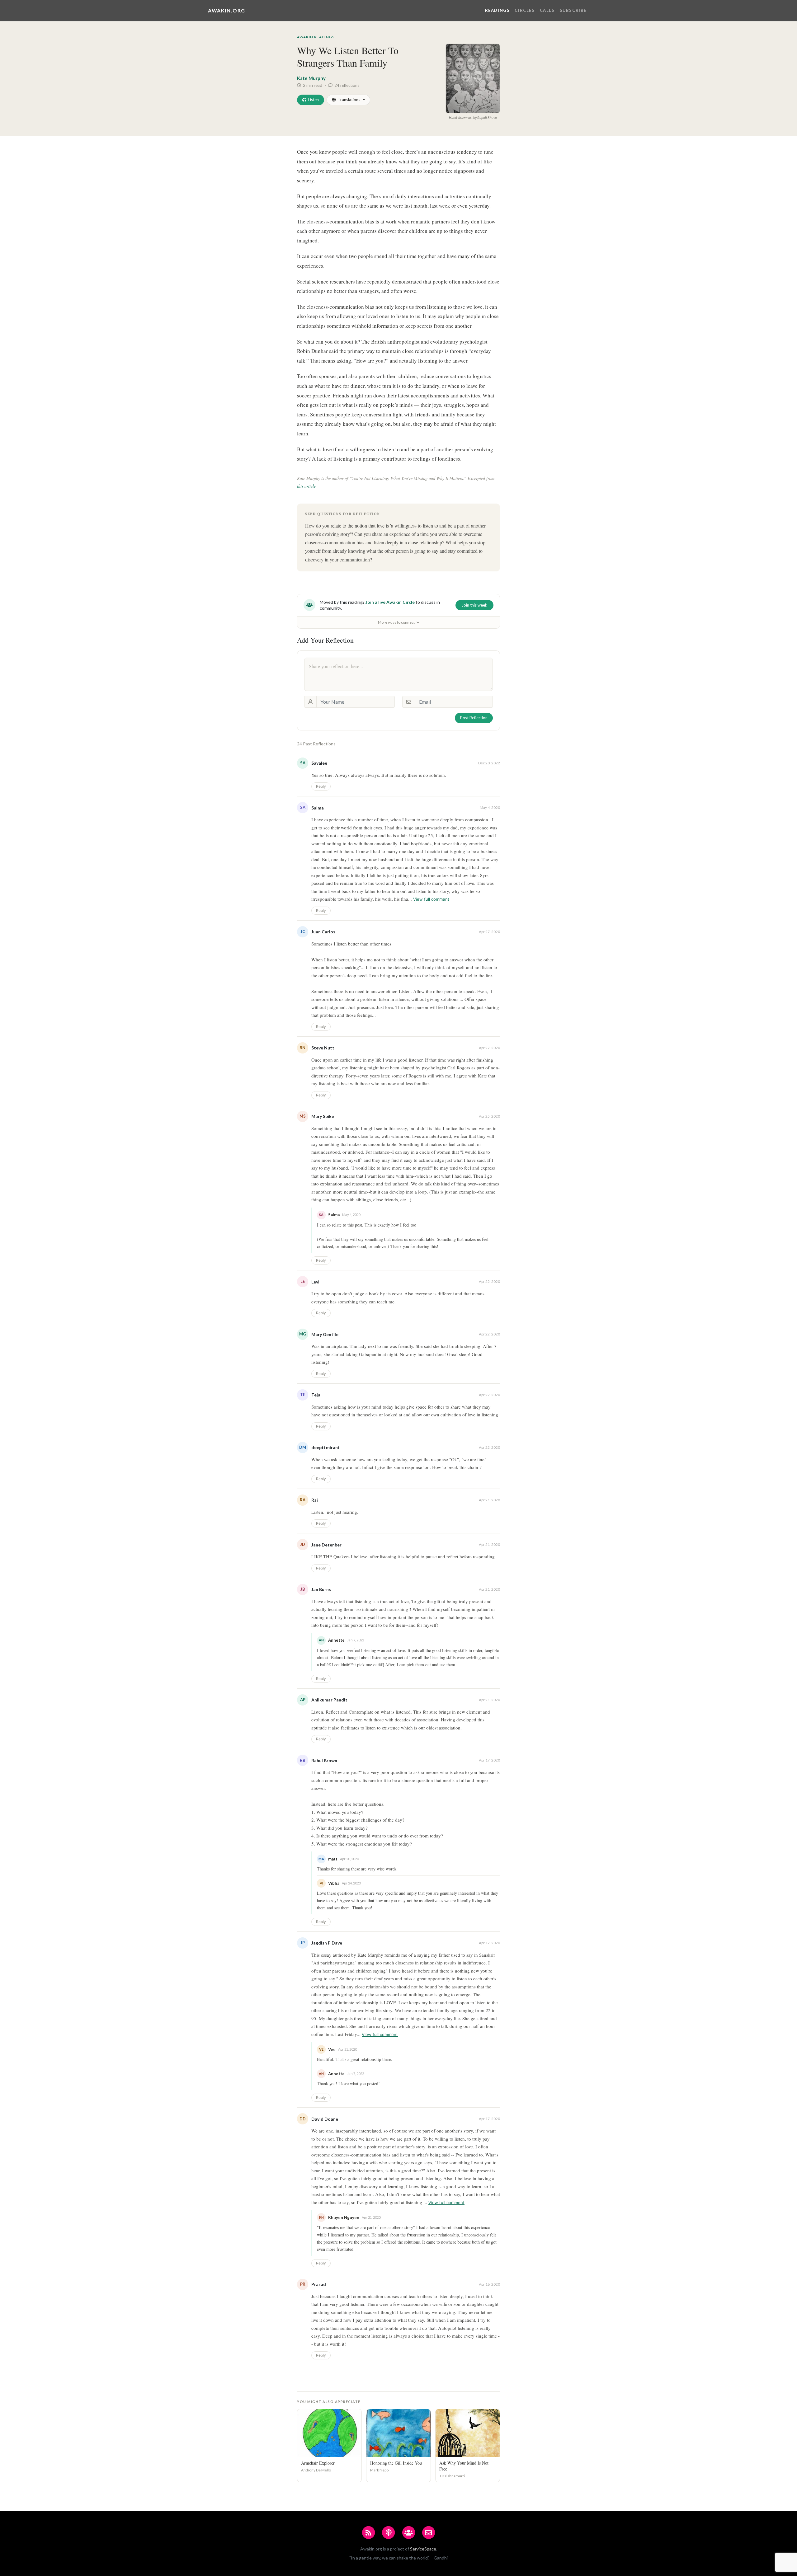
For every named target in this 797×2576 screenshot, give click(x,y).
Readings (498, 10)
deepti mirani (325, 1447)
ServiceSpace (423, 2549)
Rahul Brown (324, 1760)
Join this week (474, 605)
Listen (314, 100)
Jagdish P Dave (327, 1943)
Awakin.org (227, 10)
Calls (547, 10)
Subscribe (573, 10)
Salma (318, 808)
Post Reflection (474, 718)
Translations (349, 100)
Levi (315, 1282)
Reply (321, 786)
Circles (525, 10)
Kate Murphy (311, 78)
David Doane (325, 2119)
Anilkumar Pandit (329, 1700)
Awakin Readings (316, 37)
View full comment (431, 899)
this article (306, 486)
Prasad (319, 2284)
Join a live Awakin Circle (390, 602)
